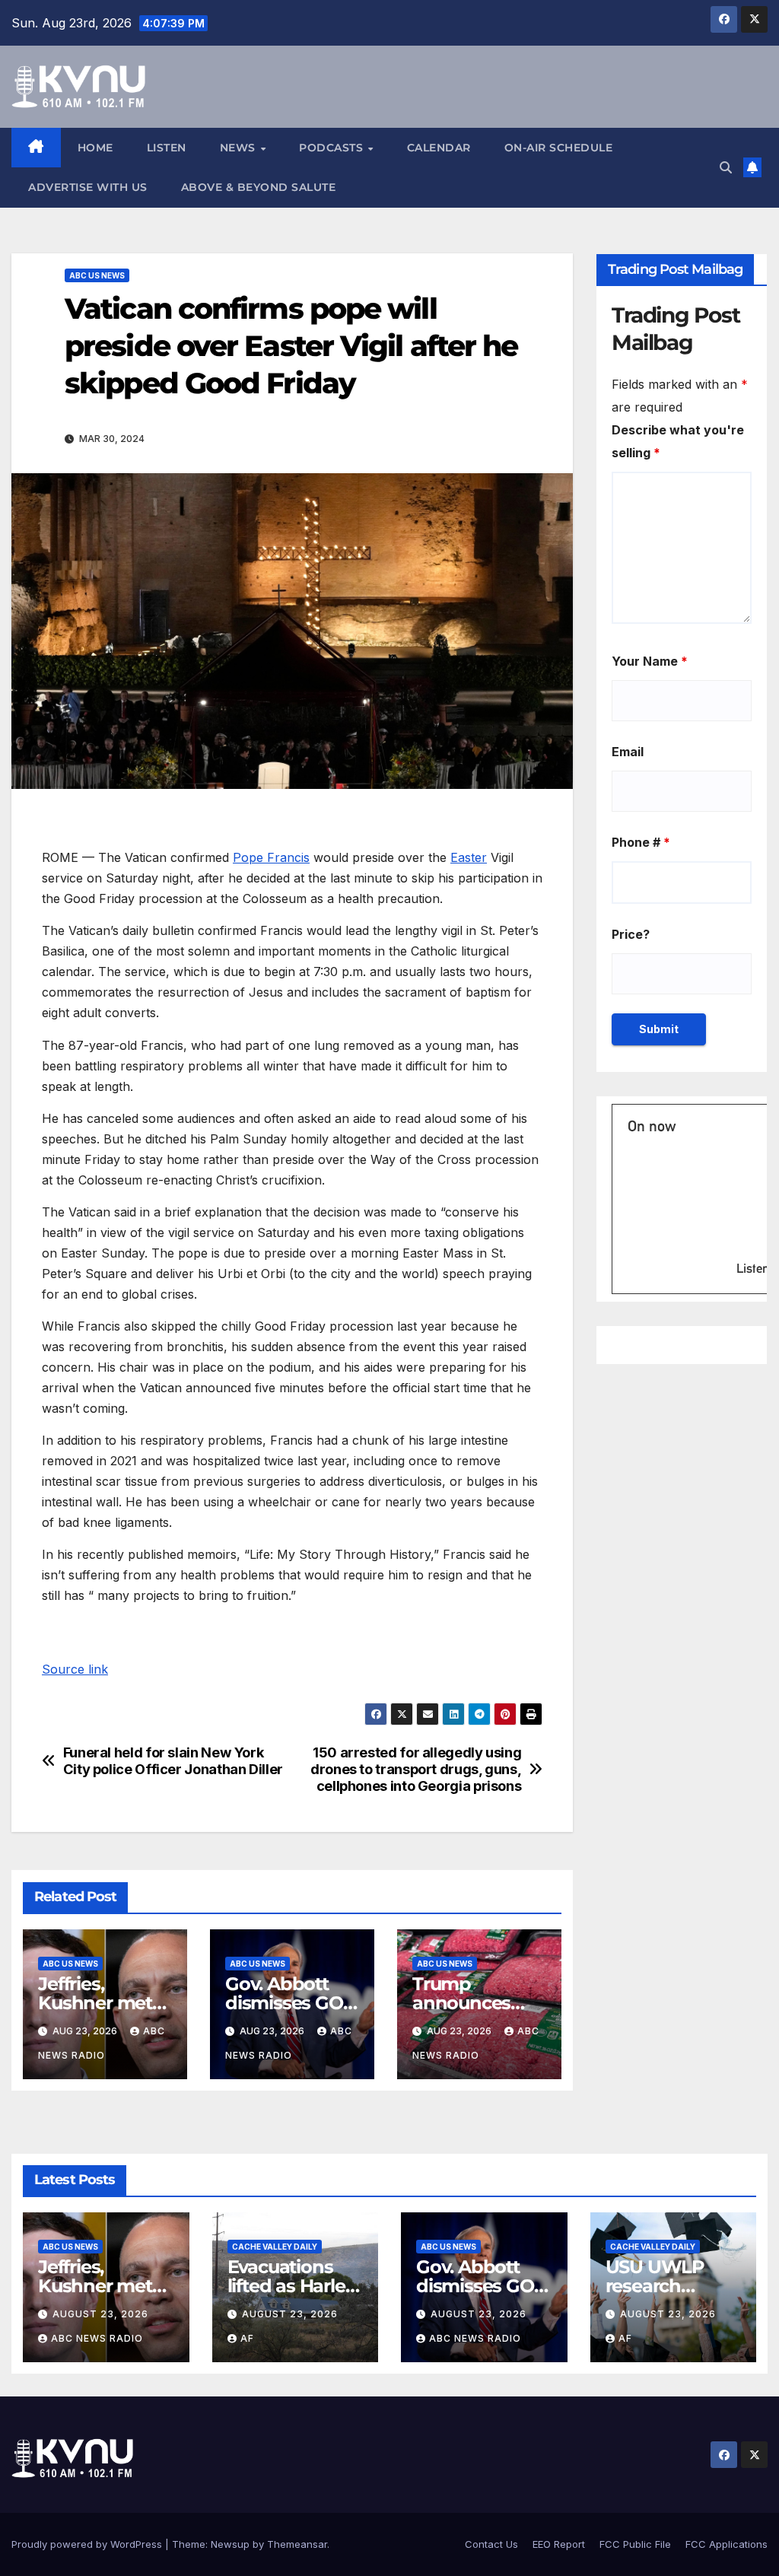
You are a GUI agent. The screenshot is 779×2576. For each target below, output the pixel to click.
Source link (75, 1669)
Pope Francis (271, 857)
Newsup (230, 2544)
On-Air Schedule (559, 148)
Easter (469, 857)
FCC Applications (727, 2544)
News (240, 148)
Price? (631, 934)
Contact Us (491, 2544)
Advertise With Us (88, 187)
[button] (726, 167)
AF (247, 2338)
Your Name (650, 661)
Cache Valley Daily (275, 2247)
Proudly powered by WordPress (88, 2544)
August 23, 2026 (100, 2314)
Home (95, 148)
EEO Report (559, 2544)
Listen (167, 148)
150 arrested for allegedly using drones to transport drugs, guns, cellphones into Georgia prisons (416, 1769)
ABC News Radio (97, 2338)
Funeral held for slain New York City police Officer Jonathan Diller (173, 1761)
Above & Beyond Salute (259, 187)
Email (628, 752)
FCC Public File (635, 2544)
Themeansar (297, 2544)
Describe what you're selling (678, 441)
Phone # (641, 842)
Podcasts (333, 148)
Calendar (439, 148)
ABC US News (97, 275)
